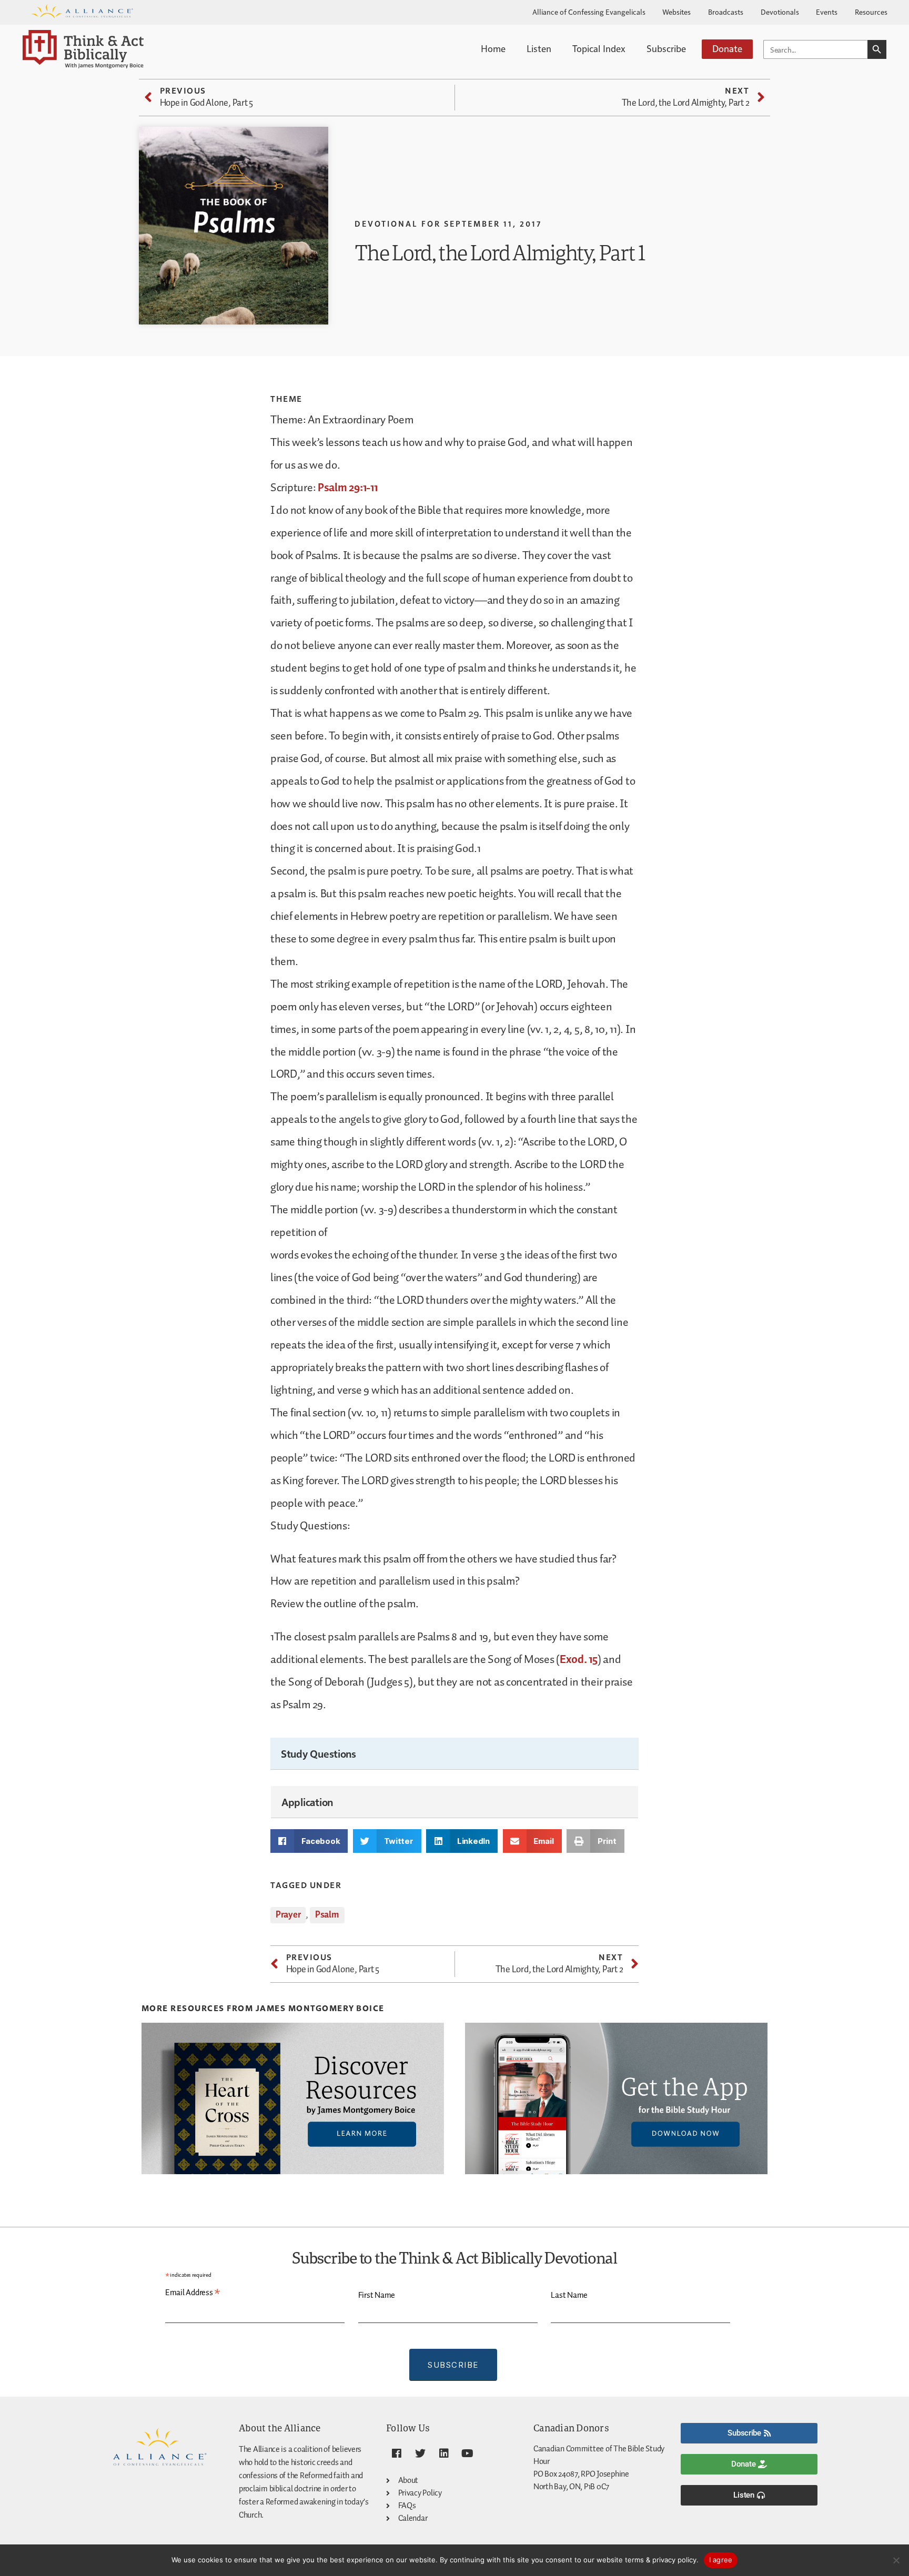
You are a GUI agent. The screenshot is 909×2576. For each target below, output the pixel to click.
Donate (727, 48)
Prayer (288, 1915)
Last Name (569, 2295)
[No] (896, 2560)
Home (493, 48)
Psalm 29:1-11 (348, 488)
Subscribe (666, 48)
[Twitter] (420, 2453)
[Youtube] (467, 2453)
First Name (377, 2295)
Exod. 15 (579, 1660)
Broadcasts (726, 12)
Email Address (193, 2293)
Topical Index (599, 48)
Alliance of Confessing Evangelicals (589, 12)
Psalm (327, 1915)
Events (827, 12)
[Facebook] (397, 2453)
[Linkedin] (443, 2453)
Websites (676, 12)
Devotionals (780, 12)
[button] (309, 1841)
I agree (721, 2560)
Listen (539, 48)
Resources (871, 12)
